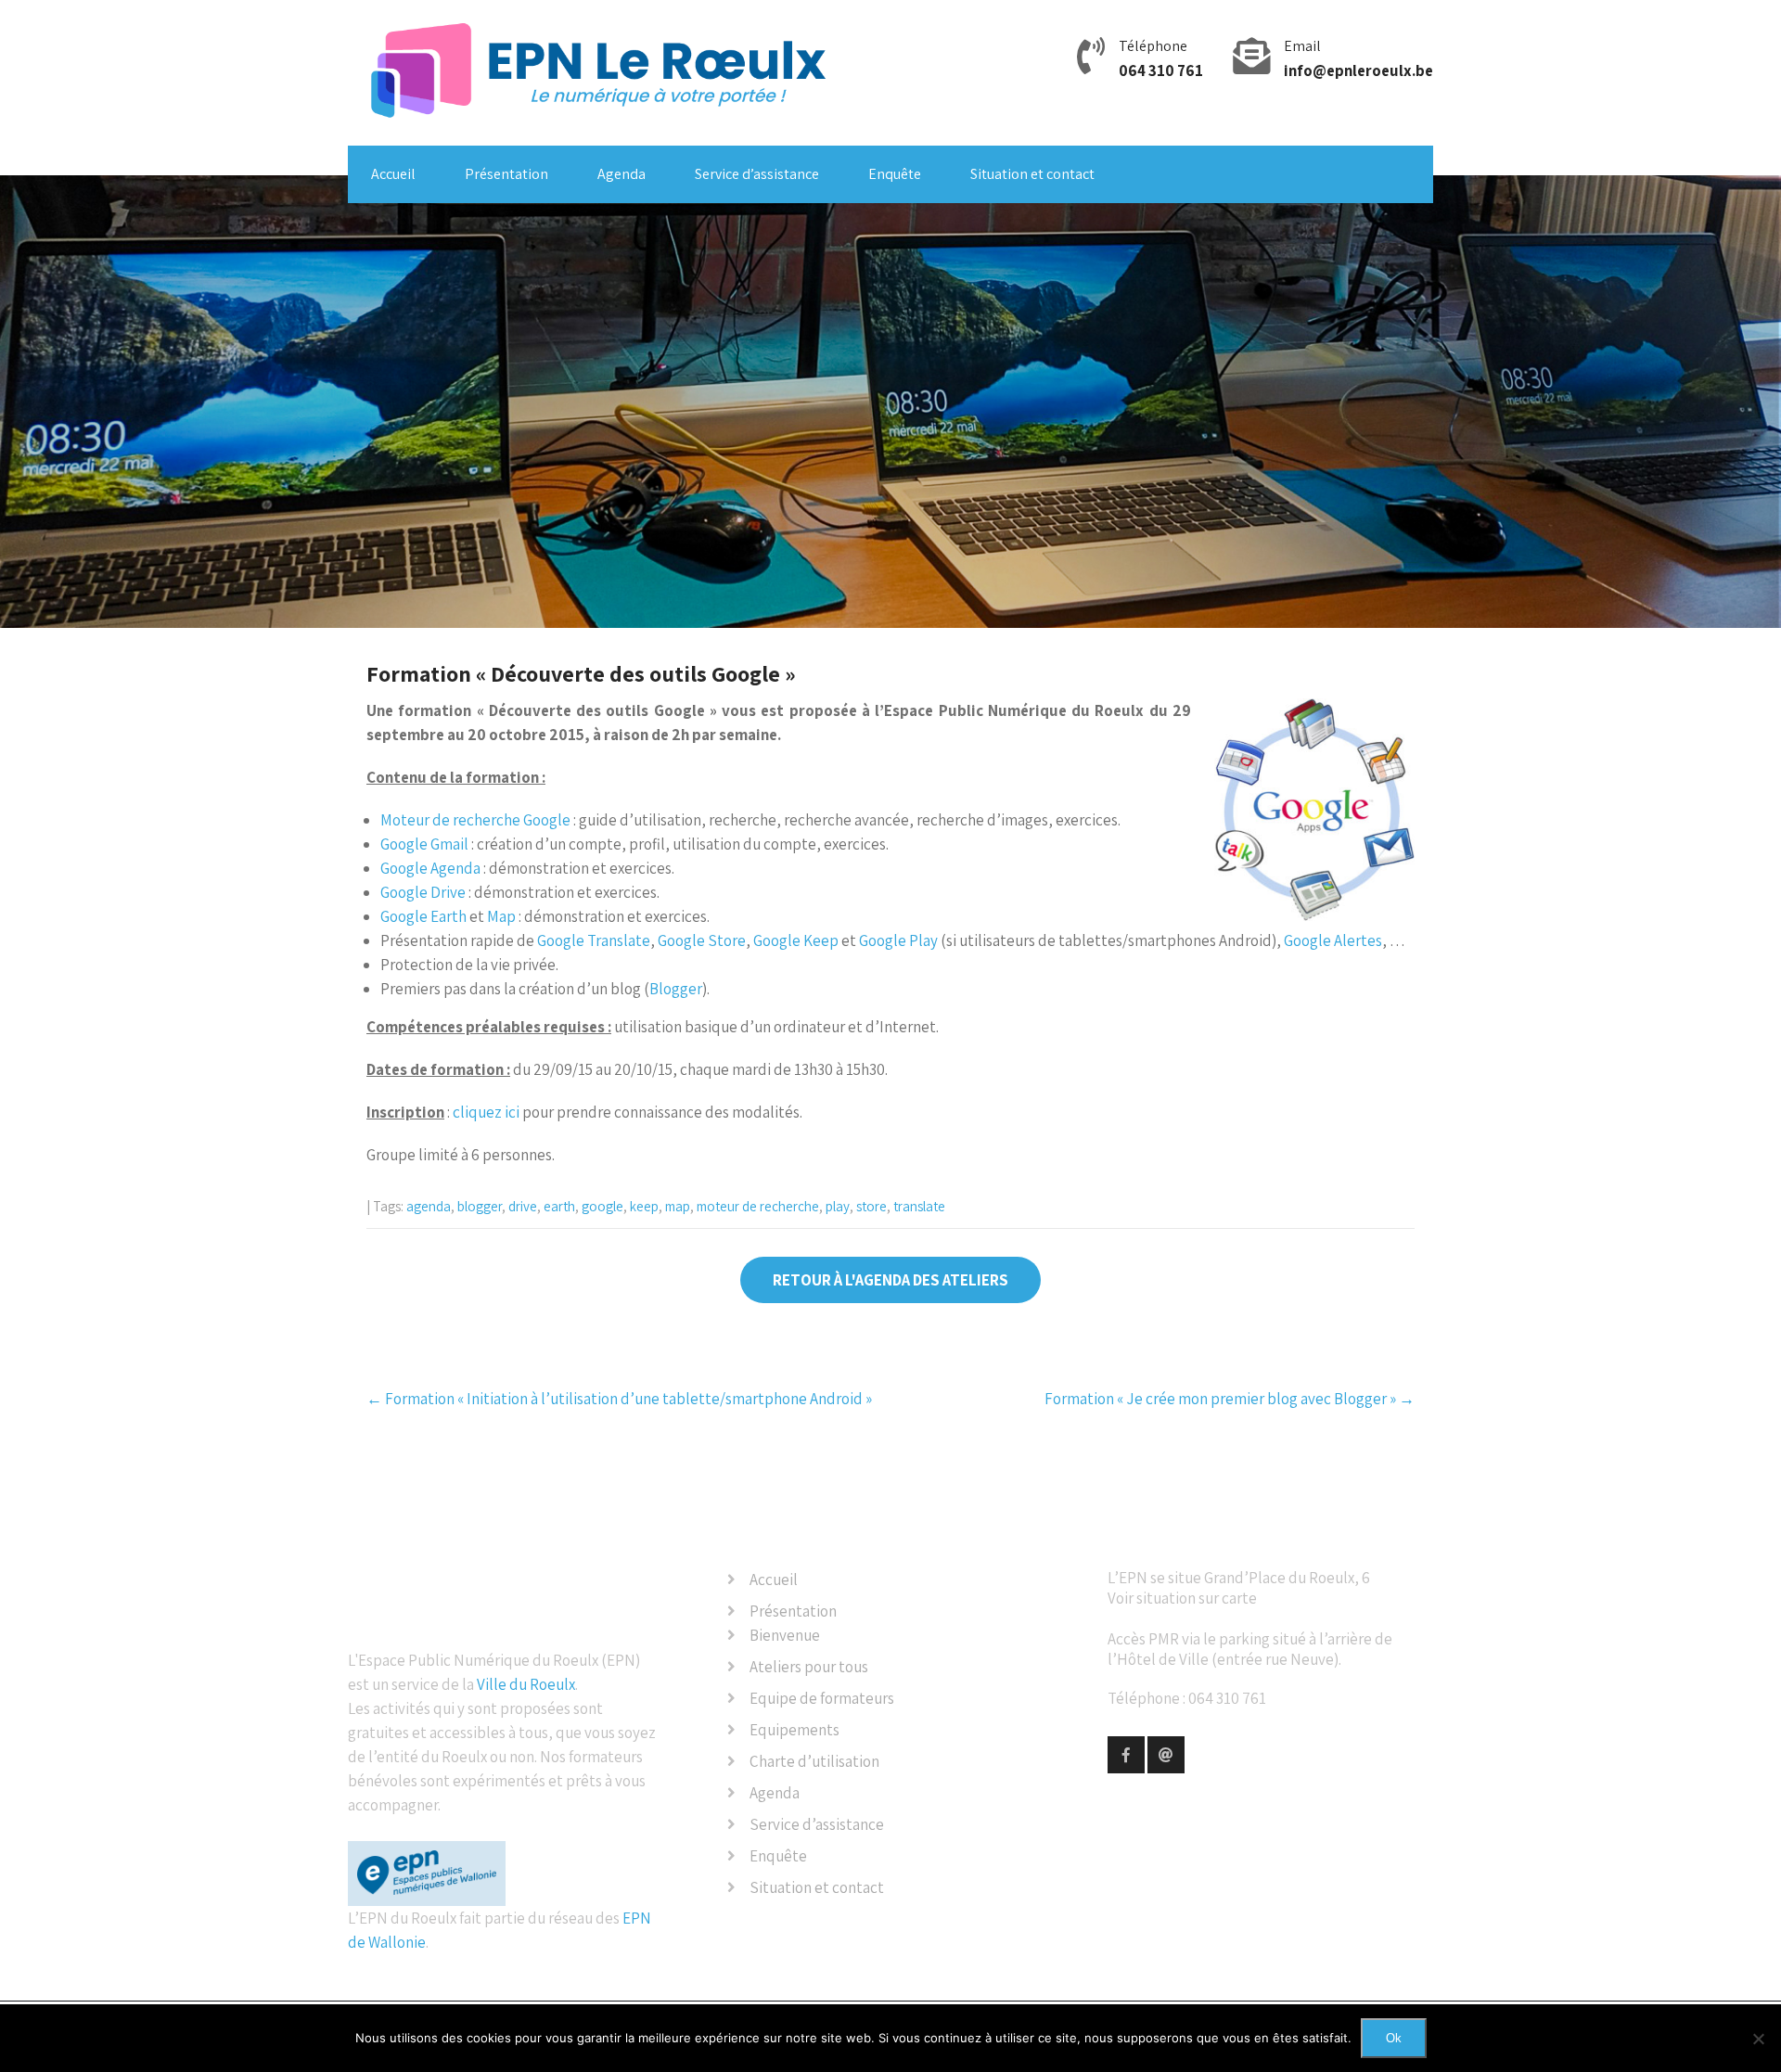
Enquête (895, 174)
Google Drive (423, 892)
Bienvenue (785, 1635)
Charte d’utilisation (814, 1761)
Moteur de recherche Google (475, 820)
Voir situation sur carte (1182, 1598)
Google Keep (796, 940)
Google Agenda (430, 868)
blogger (480, 1206)
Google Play (898, 940)
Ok (1394, 2038)
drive (523, 1206)
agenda (429, 1206)
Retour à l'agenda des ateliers (890, 1280)
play (838, 1206)
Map (501, 916)
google (602, 1206)
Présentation (506, 174)
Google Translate (594, 940)
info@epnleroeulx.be (1358, 70)
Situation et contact (1032, 174)
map (678, 1206)
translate (919, 1206)
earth (559, 1206)
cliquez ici (486, 1112)
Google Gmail (424, 844)
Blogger (676, 989)
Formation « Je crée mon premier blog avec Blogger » (1230, 1399)
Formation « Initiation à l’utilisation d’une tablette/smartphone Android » (619, 1399)
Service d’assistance (757, 174)
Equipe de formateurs (822, 1698)
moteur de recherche (758, 1206)
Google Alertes (1333, 940)
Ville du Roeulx (526, 1684)
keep (644, 1206)
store (871, 1206)
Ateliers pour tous (809, 1667)
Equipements (794, 1730)
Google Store (702, 940)
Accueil (393, 174)
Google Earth (423, 916)
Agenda (621, 174)
